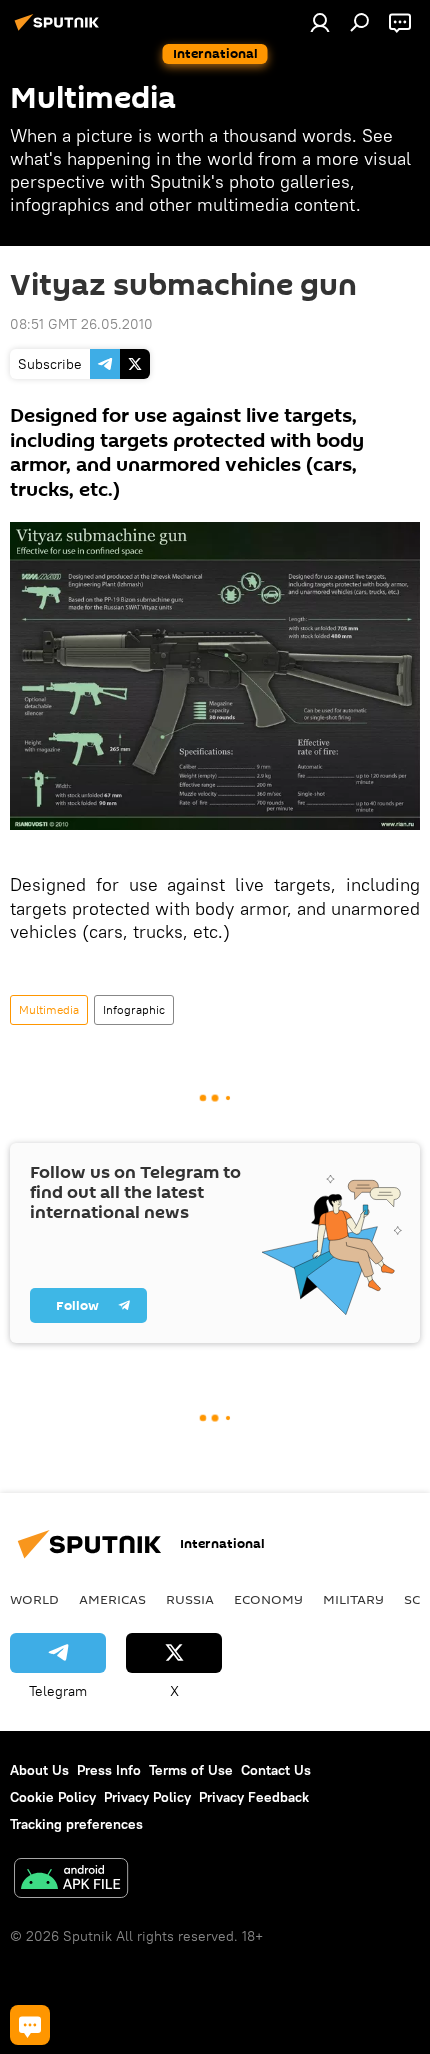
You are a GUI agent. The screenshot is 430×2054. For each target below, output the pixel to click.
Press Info (109, 1770)
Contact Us (276, 1770)
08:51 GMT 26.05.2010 (81, 324)
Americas (112, 1599)
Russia (190, 1599)
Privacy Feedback (254, 1797)
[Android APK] (71, 1880)
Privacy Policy (147, 1797)
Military (353, 1599)
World (34, 1599)
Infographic (134, 1009)
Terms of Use (191, 1770)
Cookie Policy (53, 1797)
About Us (39, 1770)
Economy (268, 1599)
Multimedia (49, 1009)
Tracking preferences (76, 1824)
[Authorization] (320, 22)
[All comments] (30, 2025)
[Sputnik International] (60, 30)
